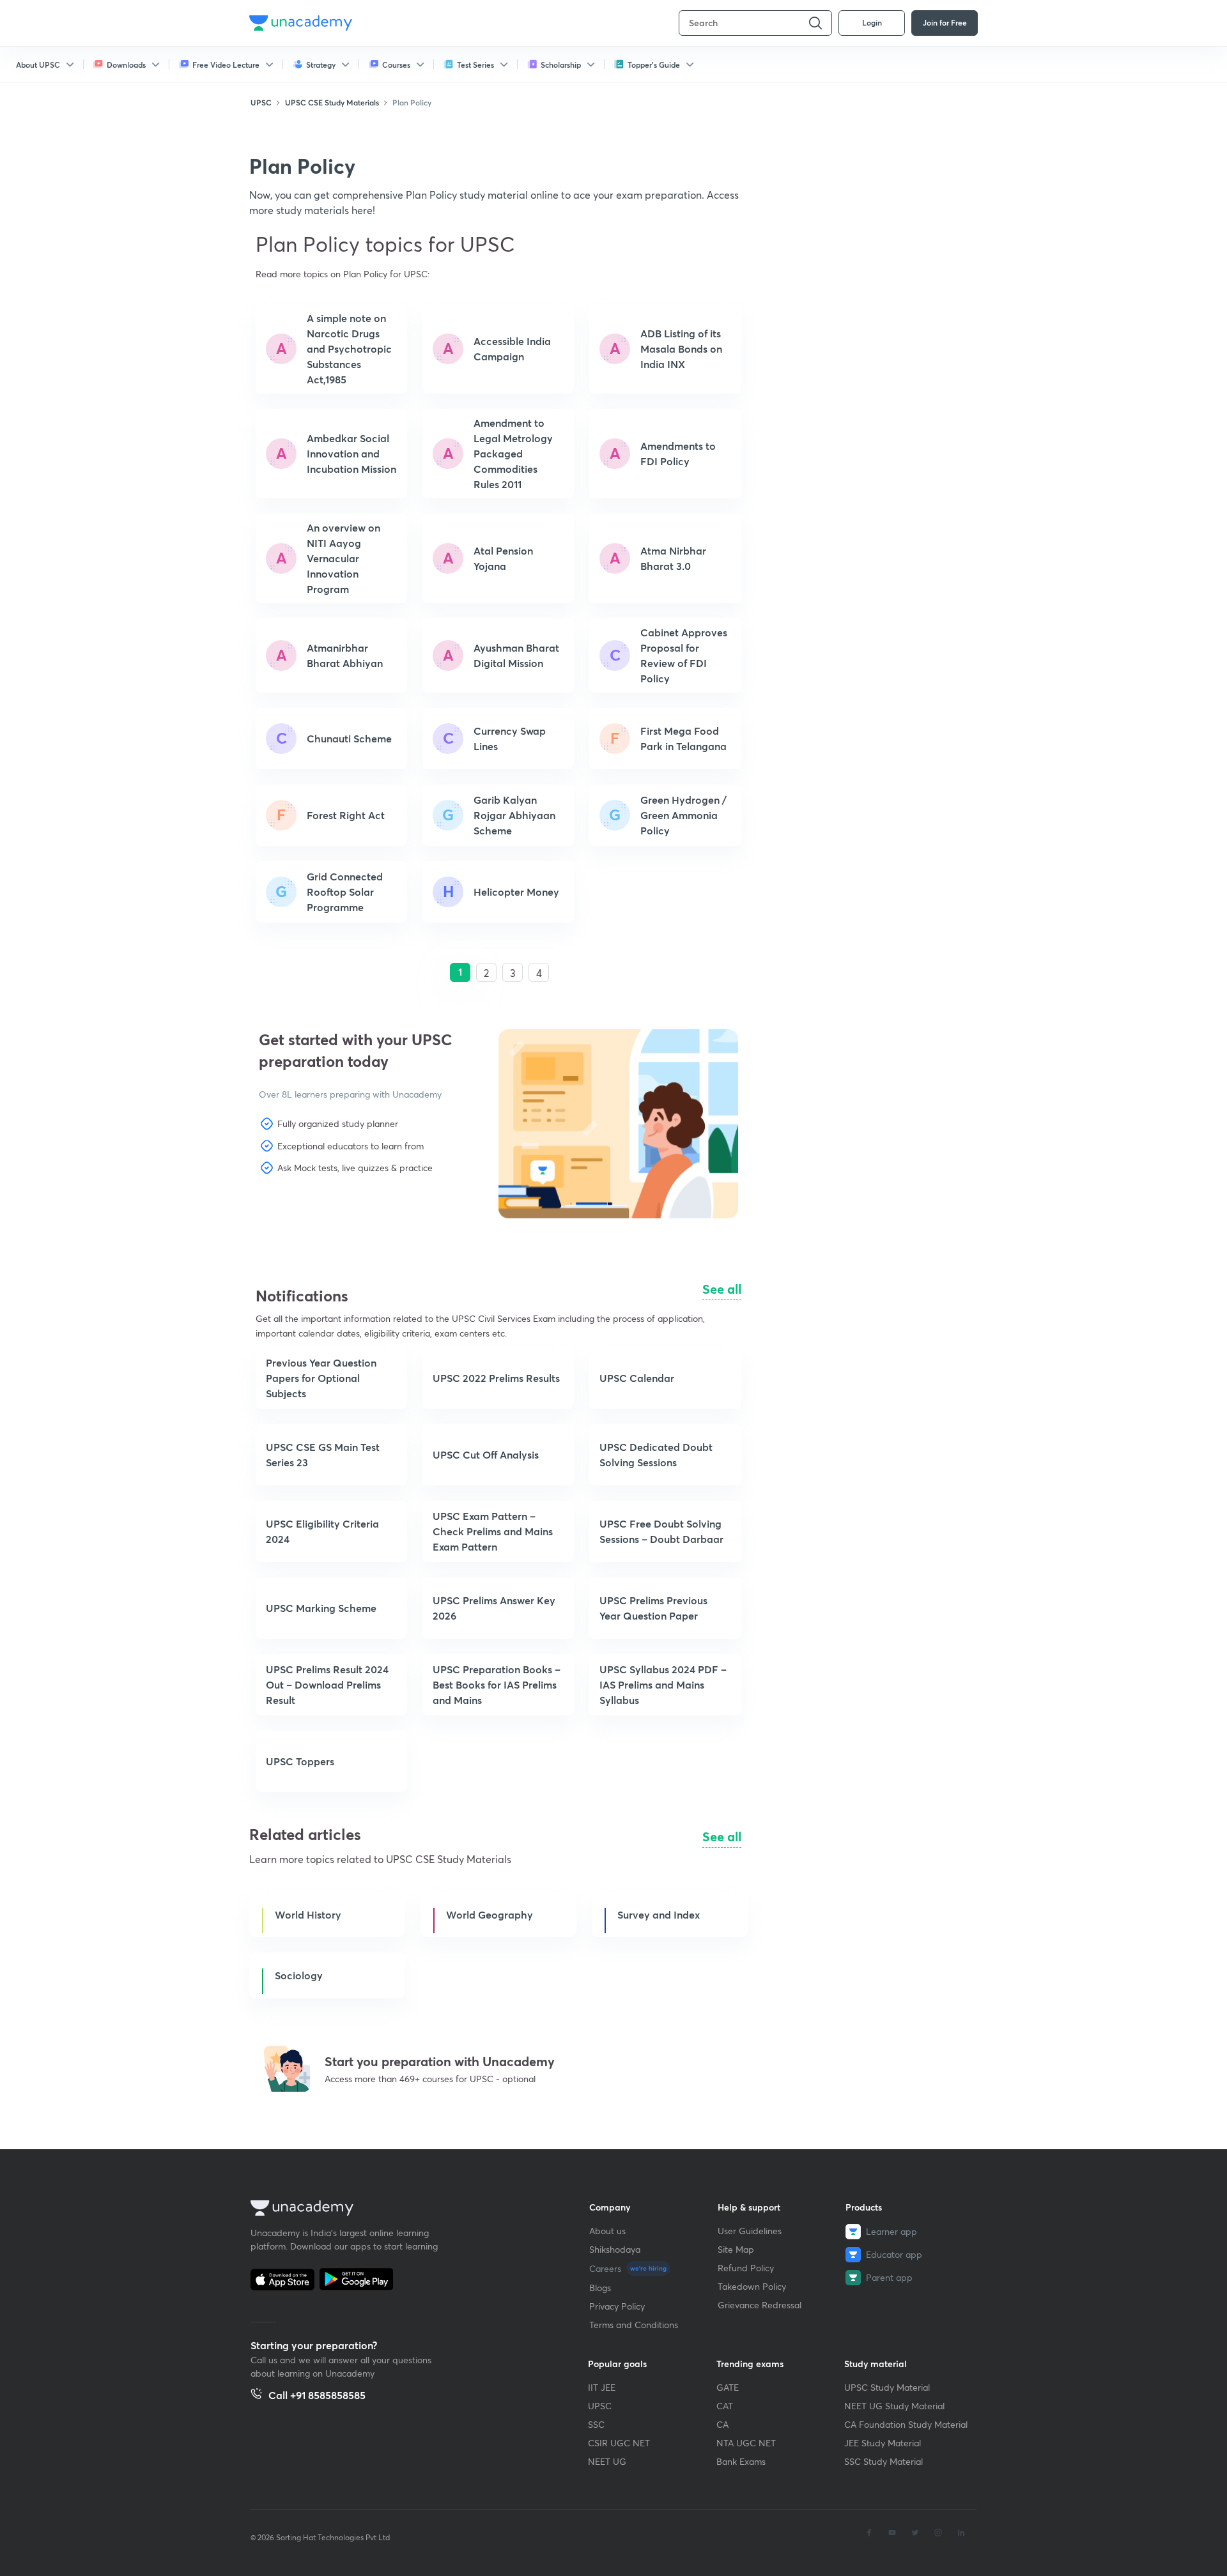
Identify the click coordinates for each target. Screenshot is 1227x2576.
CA (722, 2424)
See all (722, 1289)
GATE (728, 2387)
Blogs (600, 2288)
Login (872, 22)
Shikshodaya (615, 2249)
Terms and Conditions (634, 2325)
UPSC (600, 2406)
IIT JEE (602, 2387)
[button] (320, 1213)
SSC (596, 2424)
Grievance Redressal (760, 2305)
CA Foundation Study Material (906, 2424)
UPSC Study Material (887, 2387)
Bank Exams (741, 2461)
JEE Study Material (883, 2443)
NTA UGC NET (746, 2443)
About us (607, 2231)
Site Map (736, 2249)
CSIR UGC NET (619, 2443)
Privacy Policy (617, 2306)
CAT (725, 2406)
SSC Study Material (884, 2461)
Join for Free (945, 22)
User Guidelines (750, 2231)
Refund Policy (746, 2268)
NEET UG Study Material (894, 2406)
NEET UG (607, 2461)
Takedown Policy (752, 2286)
